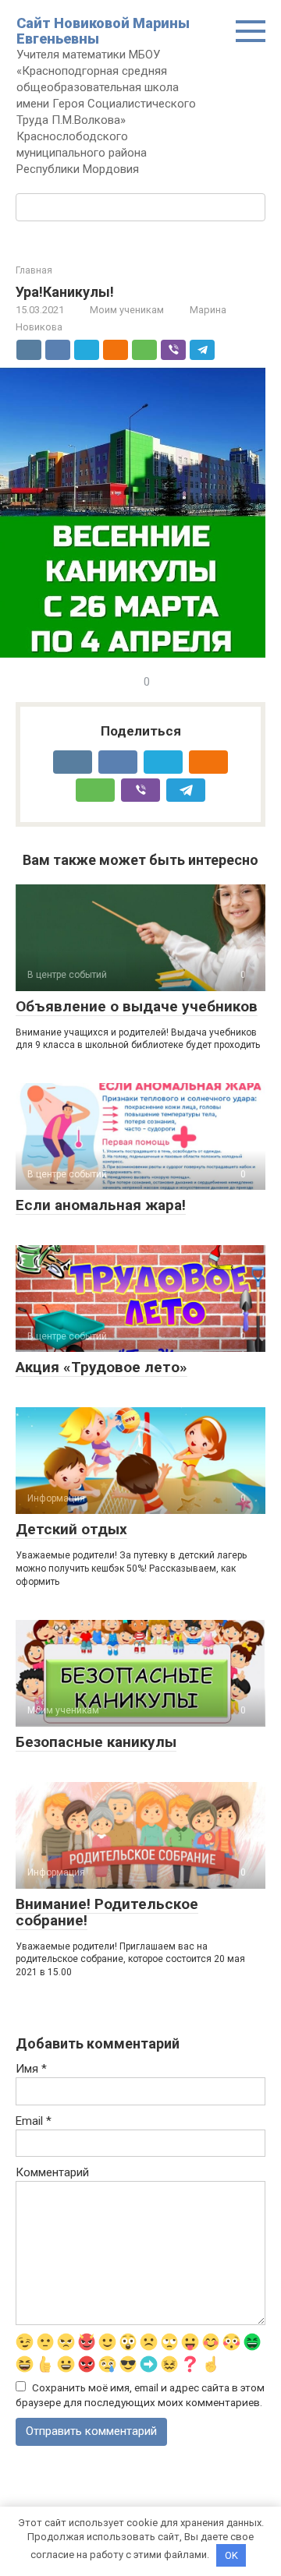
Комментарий (52, 2172)
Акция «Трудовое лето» (101, 1367)
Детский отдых (71, 1529)
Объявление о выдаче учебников (137, 1006)
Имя (31, 2069)
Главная (34, 270)
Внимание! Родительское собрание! (107, 1912)
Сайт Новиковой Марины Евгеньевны (103, 31)
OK (231, 2555)
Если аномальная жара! (101, 1205)
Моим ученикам (127, 310)
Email (34, 2121)
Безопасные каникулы (96, 1742)
